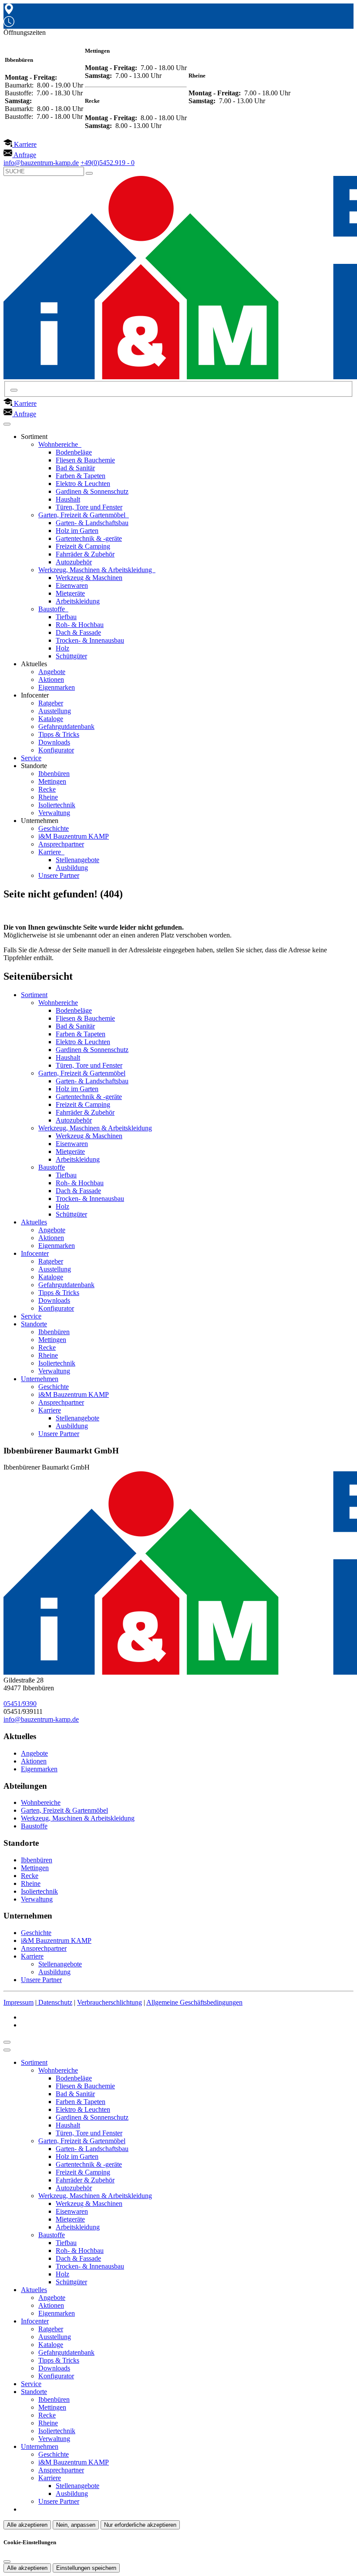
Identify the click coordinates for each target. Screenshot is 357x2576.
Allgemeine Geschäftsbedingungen (194, 2002)
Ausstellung (55, 711)
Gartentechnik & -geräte (89, 538)
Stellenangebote (77, 860)
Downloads (54, 742)
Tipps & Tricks (59, 734)
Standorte (34, 1324)
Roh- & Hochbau (80, 625)
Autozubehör (74, 562)
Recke (47, 789)
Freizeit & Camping (83, 546)
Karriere (51, 852)
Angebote (52, 672)
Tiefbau (66, 617)
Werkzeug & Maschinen (89, 578)
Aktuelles (34, 1222)
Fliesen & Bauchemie (85, 460)
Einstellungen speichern (86, 2568)
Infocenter (35, 1253)
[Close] (7, 2050)
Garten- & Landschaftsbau (92, 523)
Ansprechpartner (61, 844)
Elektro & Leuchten (83, 484)
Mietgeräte (70, 593)
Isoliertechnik (57, 805)
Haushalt (68, 499)
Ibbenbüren (54, 774)
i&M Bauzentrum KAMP (74, 836)
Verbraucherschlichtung (109, 2002)
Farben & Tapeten (81, 476)
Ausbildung (72, 868)
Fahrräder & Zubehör (85, 554)
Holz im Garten (77, 531)
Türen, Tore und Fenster (89, 507)
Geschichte (54, 828)
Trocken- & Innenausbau (90, 640)
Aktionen (51, 679)
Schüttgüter (71, 656)
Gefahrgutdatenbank (66, 727)
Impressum (19, 2002)
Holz (62, 648)
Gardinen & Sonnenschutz (92, 491)
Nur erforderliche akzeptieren (140, 2525)
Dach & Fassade (78, 632)
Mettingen (52, 781)
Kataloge (51, 719)
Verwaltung (54, 813)
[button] (7, 424)
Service (31, 758)
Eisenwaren (72, 585)
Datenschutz (55, 2002)
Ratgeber (51, 703)
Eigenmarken (57, 687)
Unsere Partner (59, 875)
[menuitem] (20, 144)
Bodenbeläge (74, 452)
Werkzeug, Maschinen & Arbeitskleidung (96, 570)
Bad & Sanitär (75, 468)
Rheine (48, 797)
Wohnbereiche (59, 444)
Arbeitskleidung (78, 601)
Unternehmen (40, 1379)
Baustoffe (52, 609)
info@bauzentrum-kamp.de (41, 1719)
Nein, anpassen (76, 2525)
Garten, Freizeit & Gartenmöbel (83, 515)
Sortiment (34, 995)
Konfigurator (56, 750)
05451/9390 (20, 1704)
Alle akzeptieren (27, 2525)
